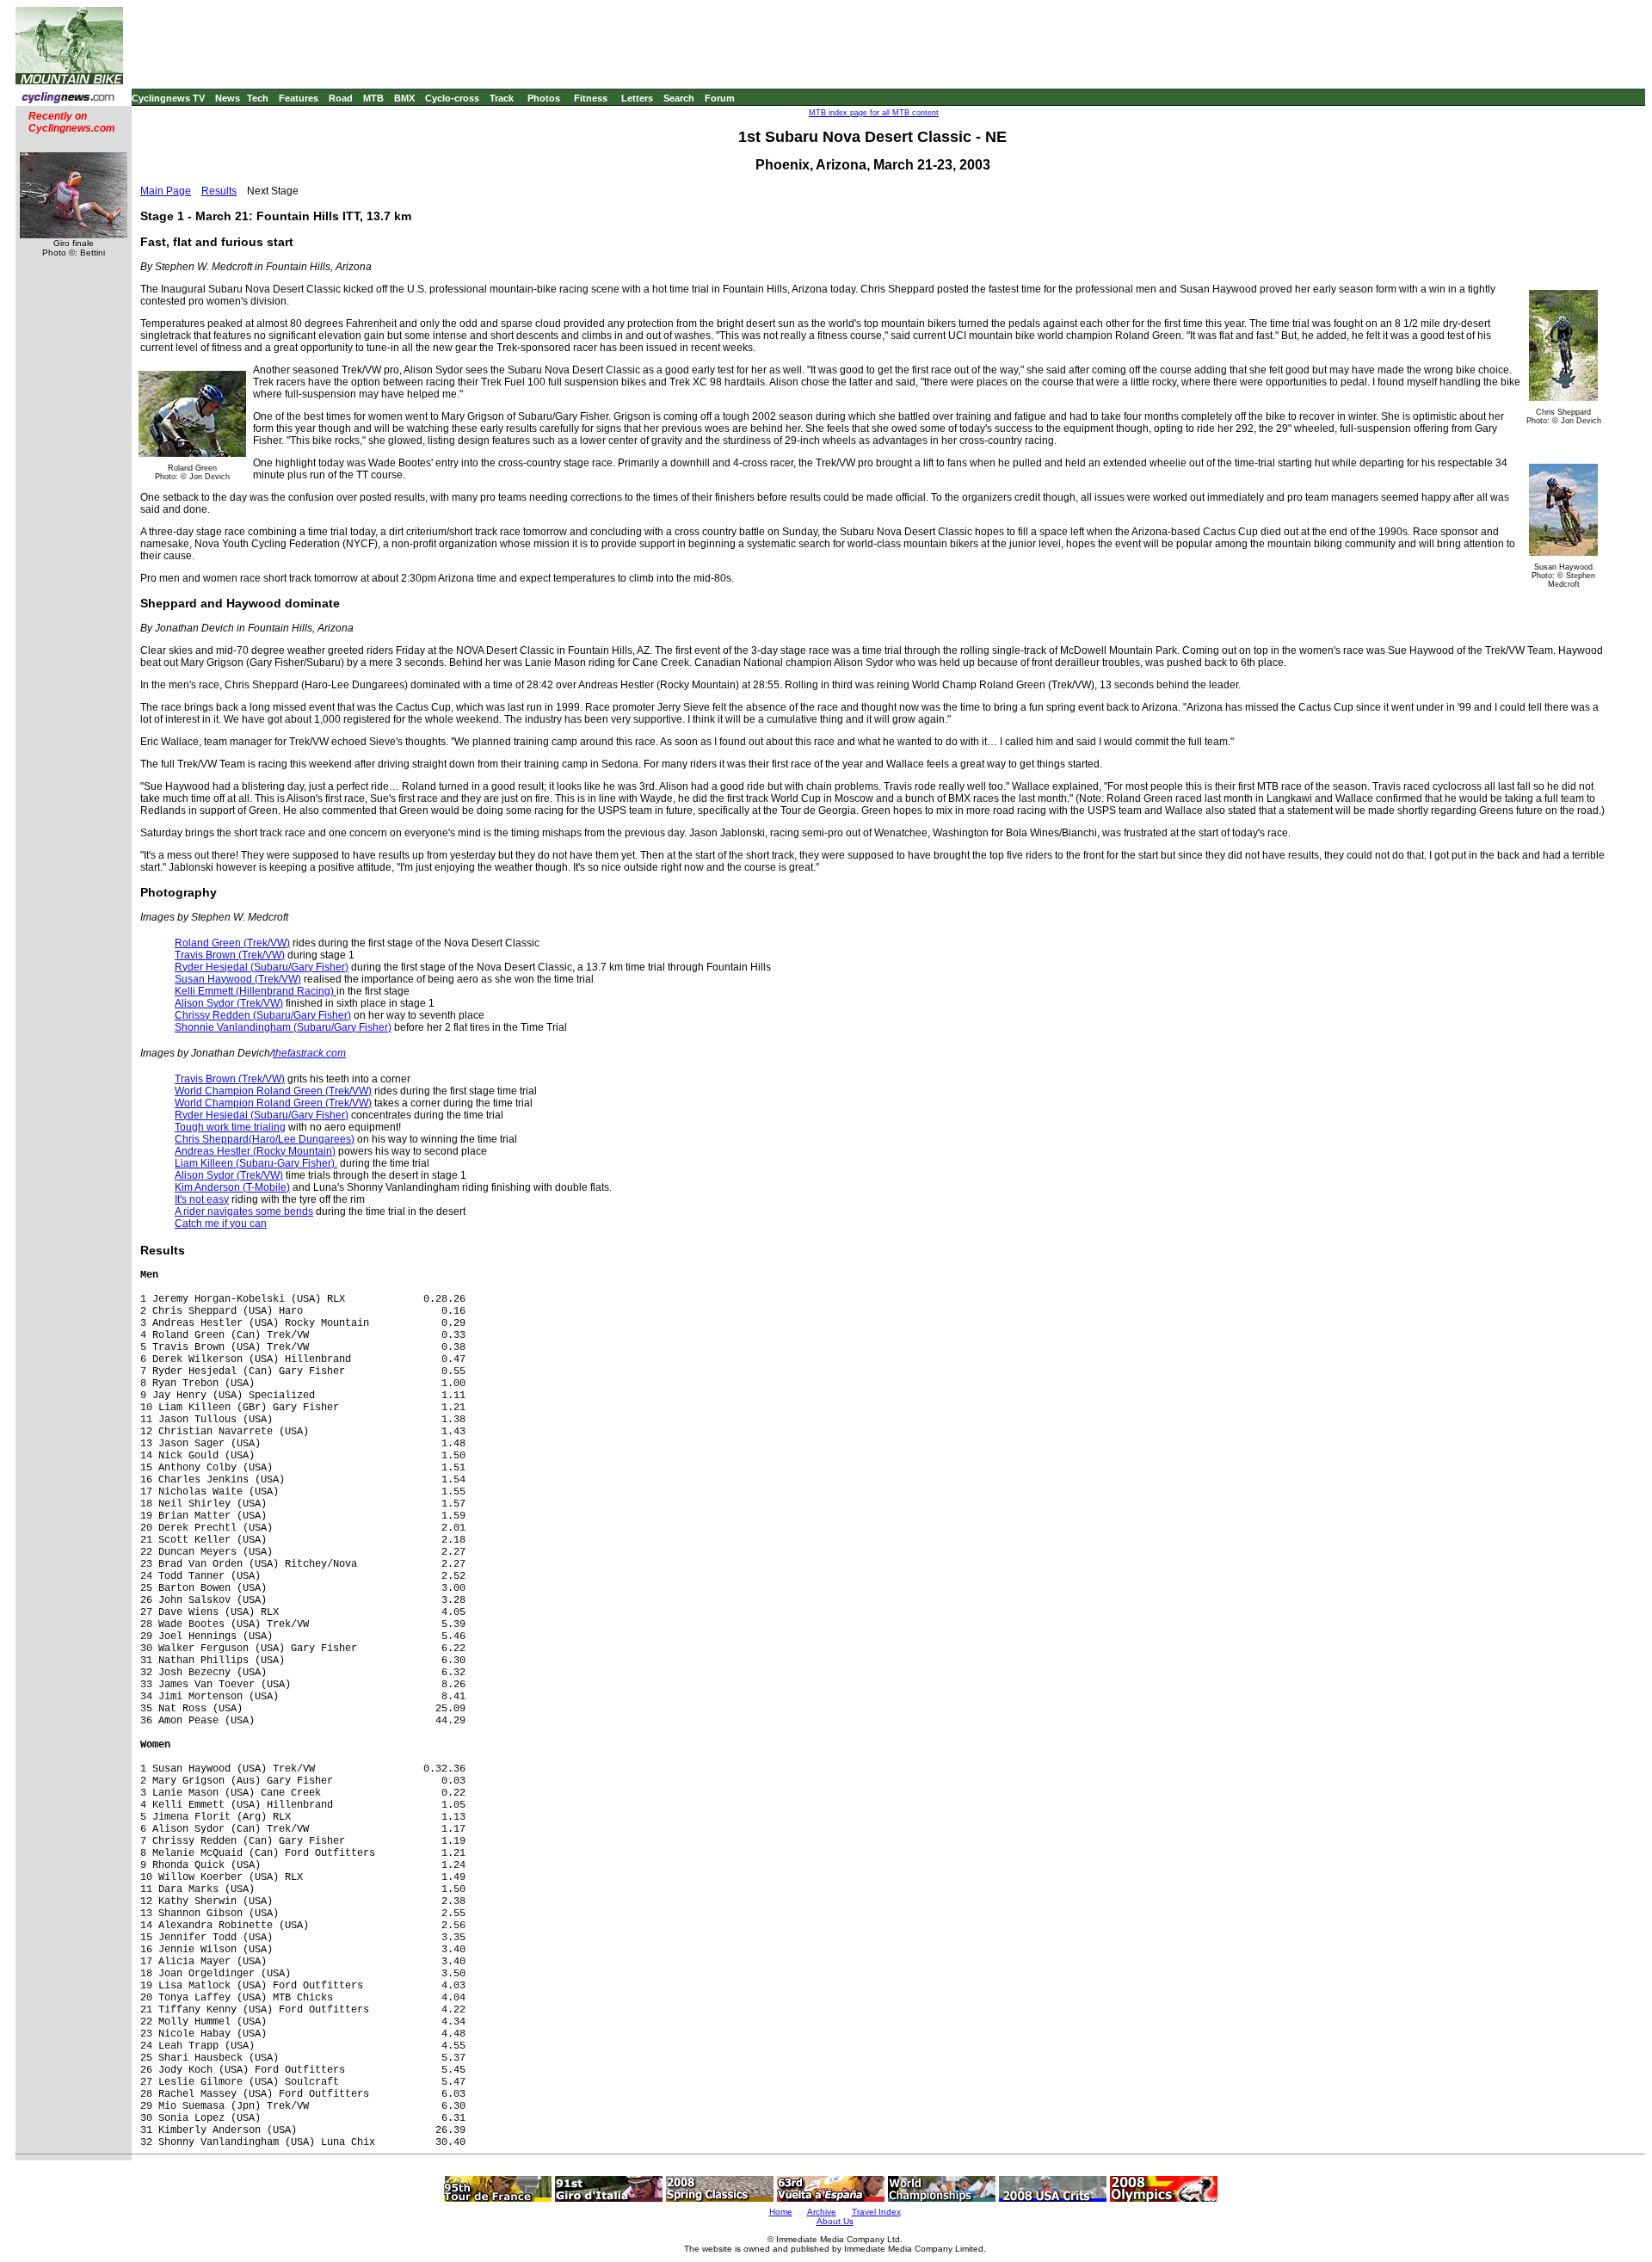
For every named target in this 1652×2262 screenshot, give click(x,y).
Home (781, 2212)
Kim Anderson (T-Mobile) (232, 1187)
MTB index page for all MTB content (874, 113)
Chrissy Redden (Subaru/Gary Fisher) (263, 1015)
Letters (637, 98)
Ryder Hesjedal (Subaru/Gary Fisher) (262, 967)
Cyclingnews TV (168, 98)
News (228, 98)
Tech (258, 98)
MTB (373, 98)
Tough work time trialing (230, 1127)
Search (679, 98)
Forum (720, 98)
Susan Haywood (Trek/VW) (238, 979)
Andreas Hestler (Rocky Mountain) (255, 1151)
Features (299, 98)
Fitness (591, 98)
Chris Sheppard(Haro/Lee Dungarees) (265, 1139)
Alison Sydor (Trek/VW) (229, 1003)
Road (341, 98)
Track (502, 98)
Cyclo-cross (452, 98)
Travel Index (876, 2212)
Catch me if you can (221, 1223)
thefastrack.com (309, 1053)
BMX (404, 98)
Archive (822, 2212)
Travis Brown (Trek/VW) (230, 955)
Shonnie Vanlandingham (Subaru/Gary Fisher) (283, 1027)
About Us (835, 2221)
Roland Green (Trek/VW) (232, 943)
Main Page (166, 191)
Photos (544, 98)
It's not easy (202, 1199)
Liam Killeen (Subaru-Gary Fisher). (256, 1163)
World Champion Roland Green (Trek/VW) (273, 1091)
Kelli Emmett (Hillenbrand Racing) (256, 991)
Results (219, 191)
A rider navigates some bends (244, 1211)
